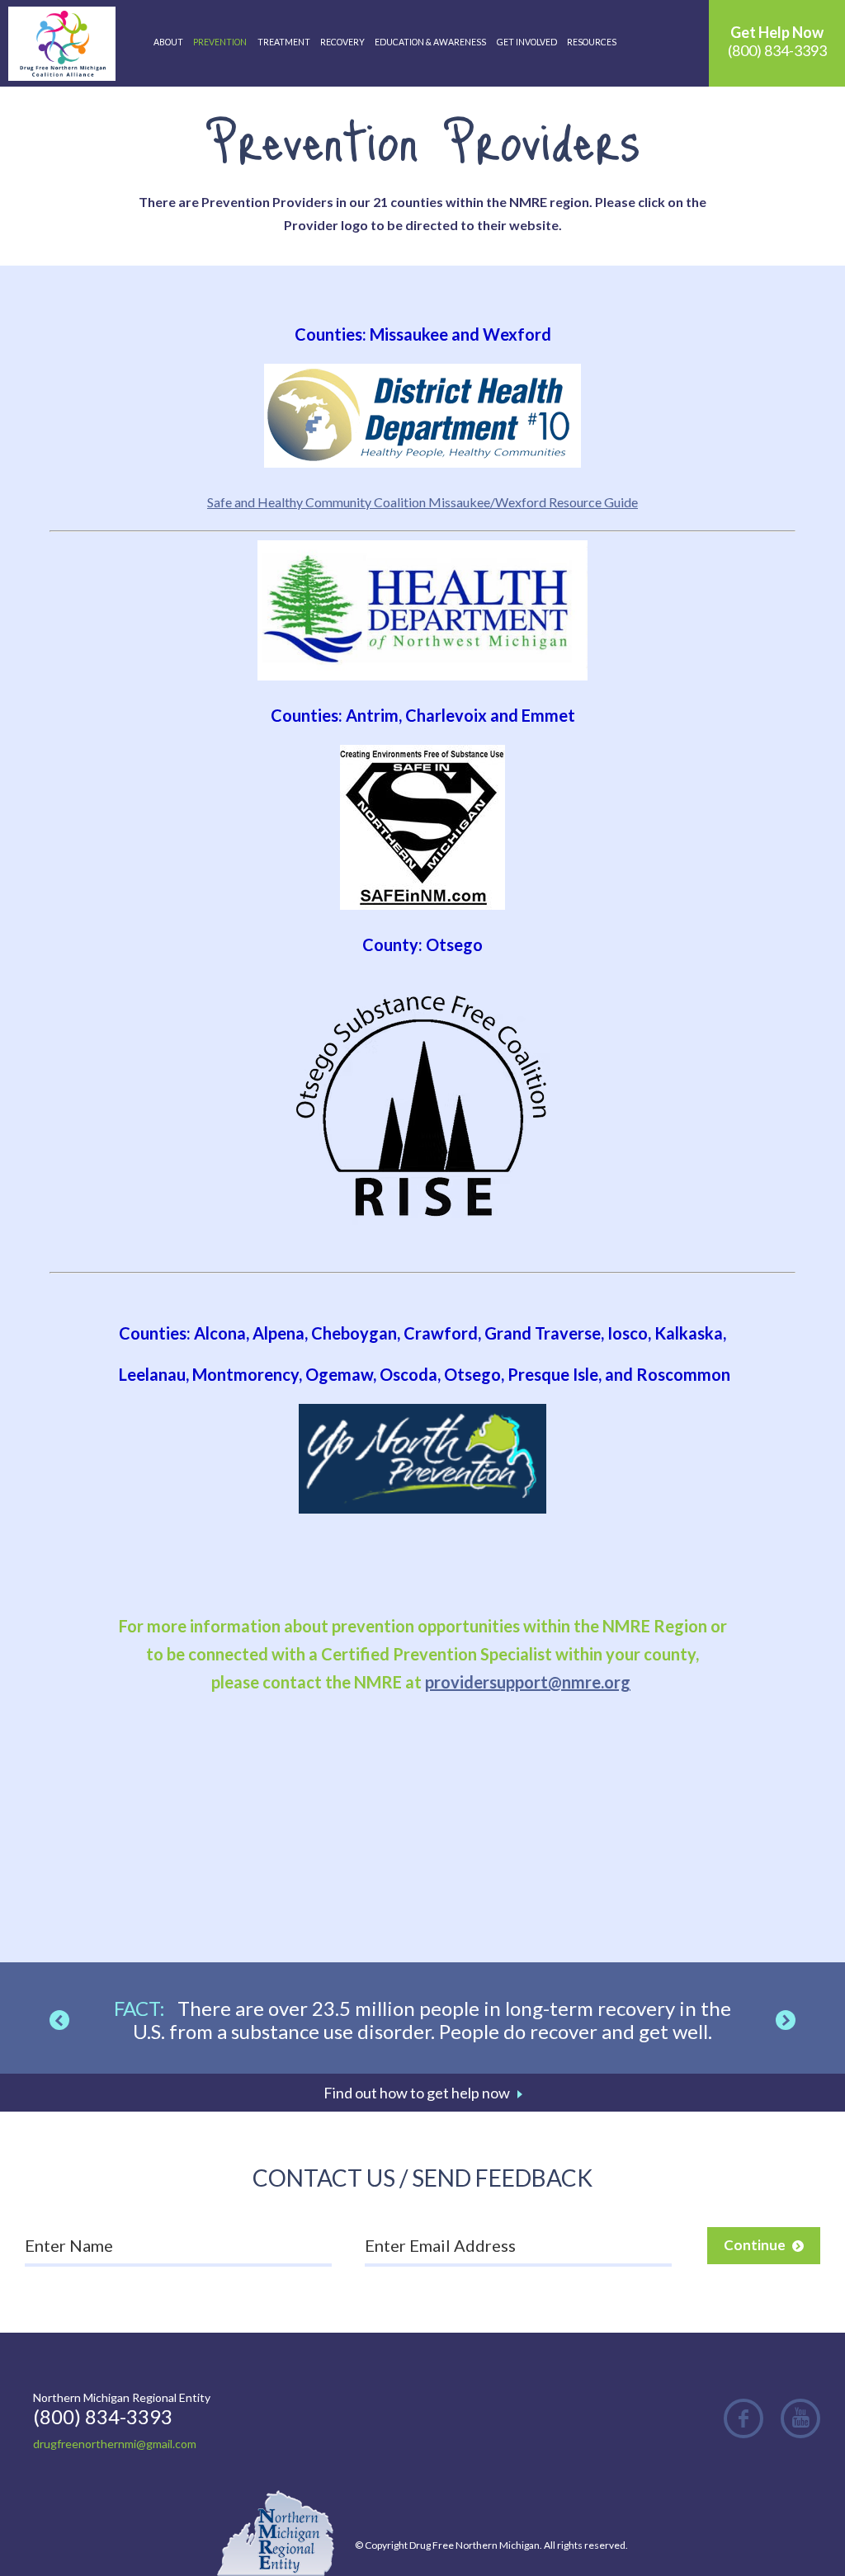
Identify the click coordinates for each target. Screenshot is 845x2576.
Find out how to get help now (417, 2093)
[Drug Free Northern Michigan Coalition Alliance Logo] (62, 44)
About (168, 42)
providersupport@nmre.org (528, 1682)
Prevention (220, 42)
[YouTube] (800, 2418)
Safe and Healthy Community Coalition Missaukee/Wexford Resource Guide (422, 502)
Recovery (342, 42)
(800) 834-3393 (777, 41)
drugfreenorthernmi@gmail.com (115, 2444)
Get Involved (527, 42)
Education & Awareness (430, 42)
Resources (592, 42)
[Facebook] (744, 2418)
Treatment (284, 42)
